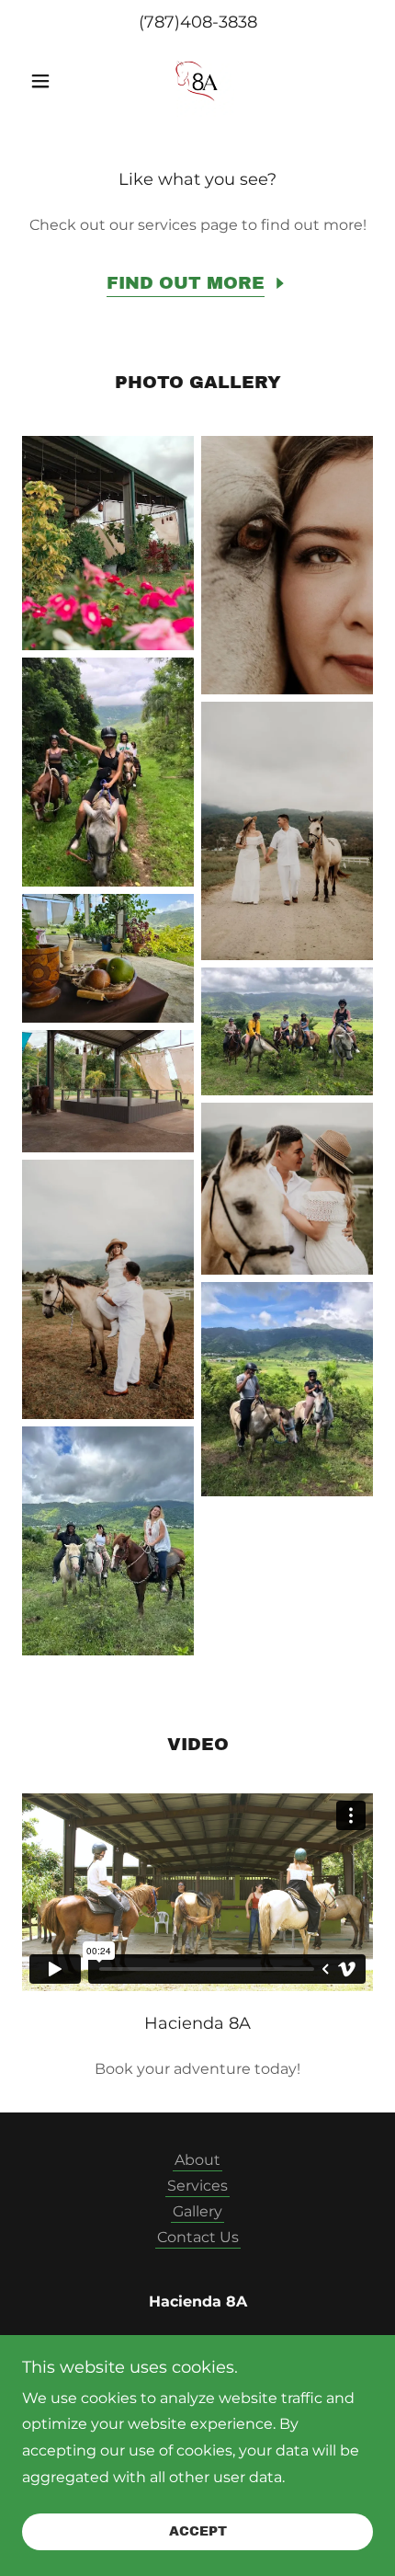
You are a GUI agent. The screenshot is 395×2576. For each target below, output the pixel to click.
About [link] (197, 2160)
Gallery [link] (197, 2211)
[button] (48, 81)
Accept (198, 2532)
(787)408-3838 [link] (198, 22)
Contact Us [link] (198, 2237)
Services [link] (197, 2186)
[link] (197, 81)
